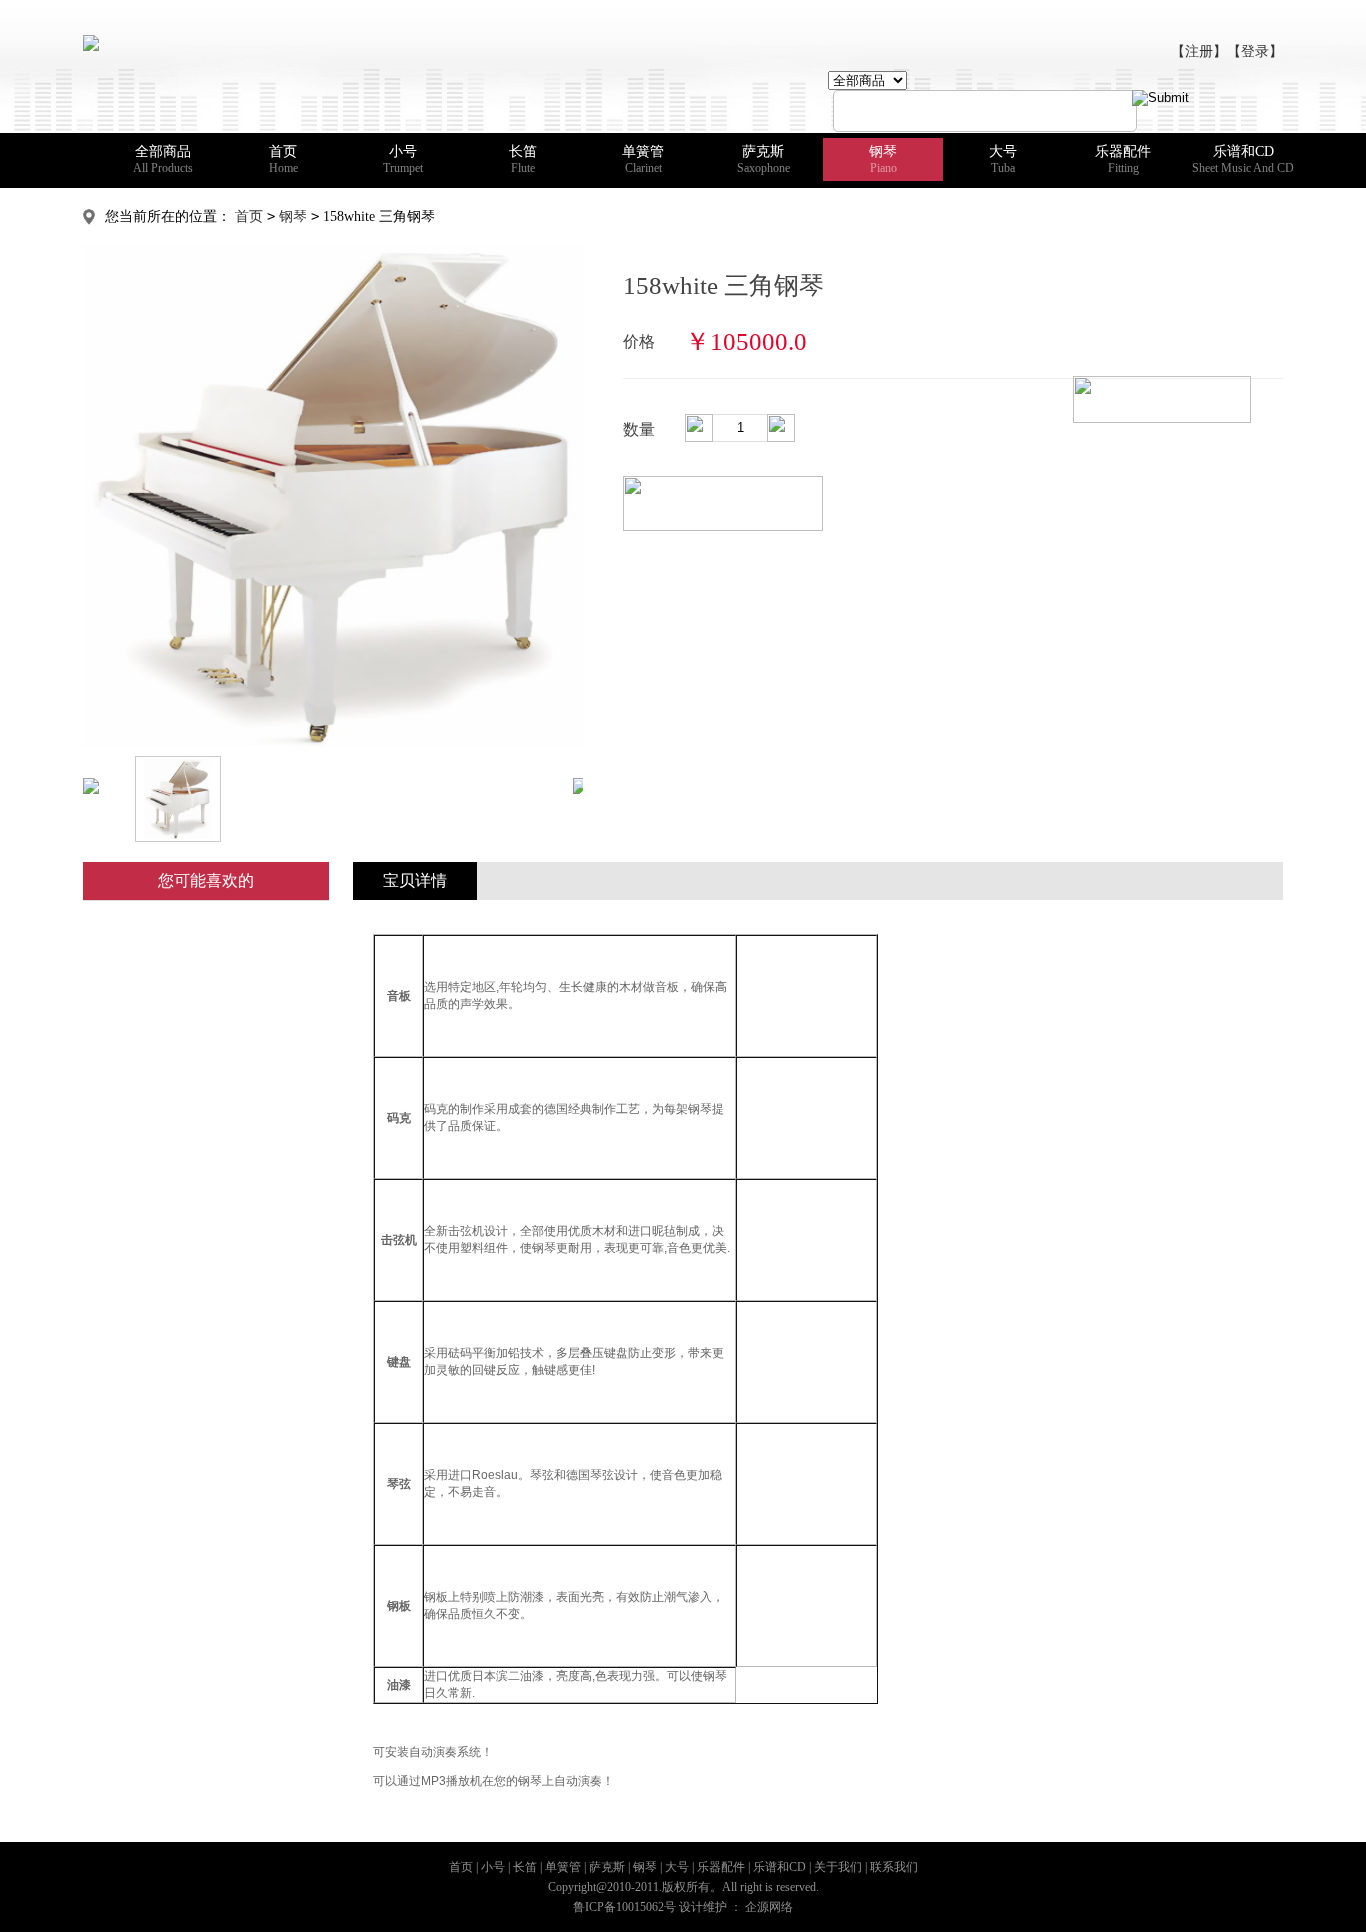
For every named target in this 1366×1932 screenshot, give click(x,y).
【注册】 (1199, 51)
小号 (403, 159)
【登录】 (1255, 51)
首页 (283, 159)
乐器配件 (1123, 159)
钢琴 (883, 159)
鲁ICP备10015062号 (624, 1907)
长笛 (523, 159)
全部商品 (163, 159)
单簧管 (643, 159)
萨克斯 (763, 159)
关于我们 (838, 1867)
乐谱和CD (1243, 159)
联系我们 (894, 1867)
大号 (1003, 159)
